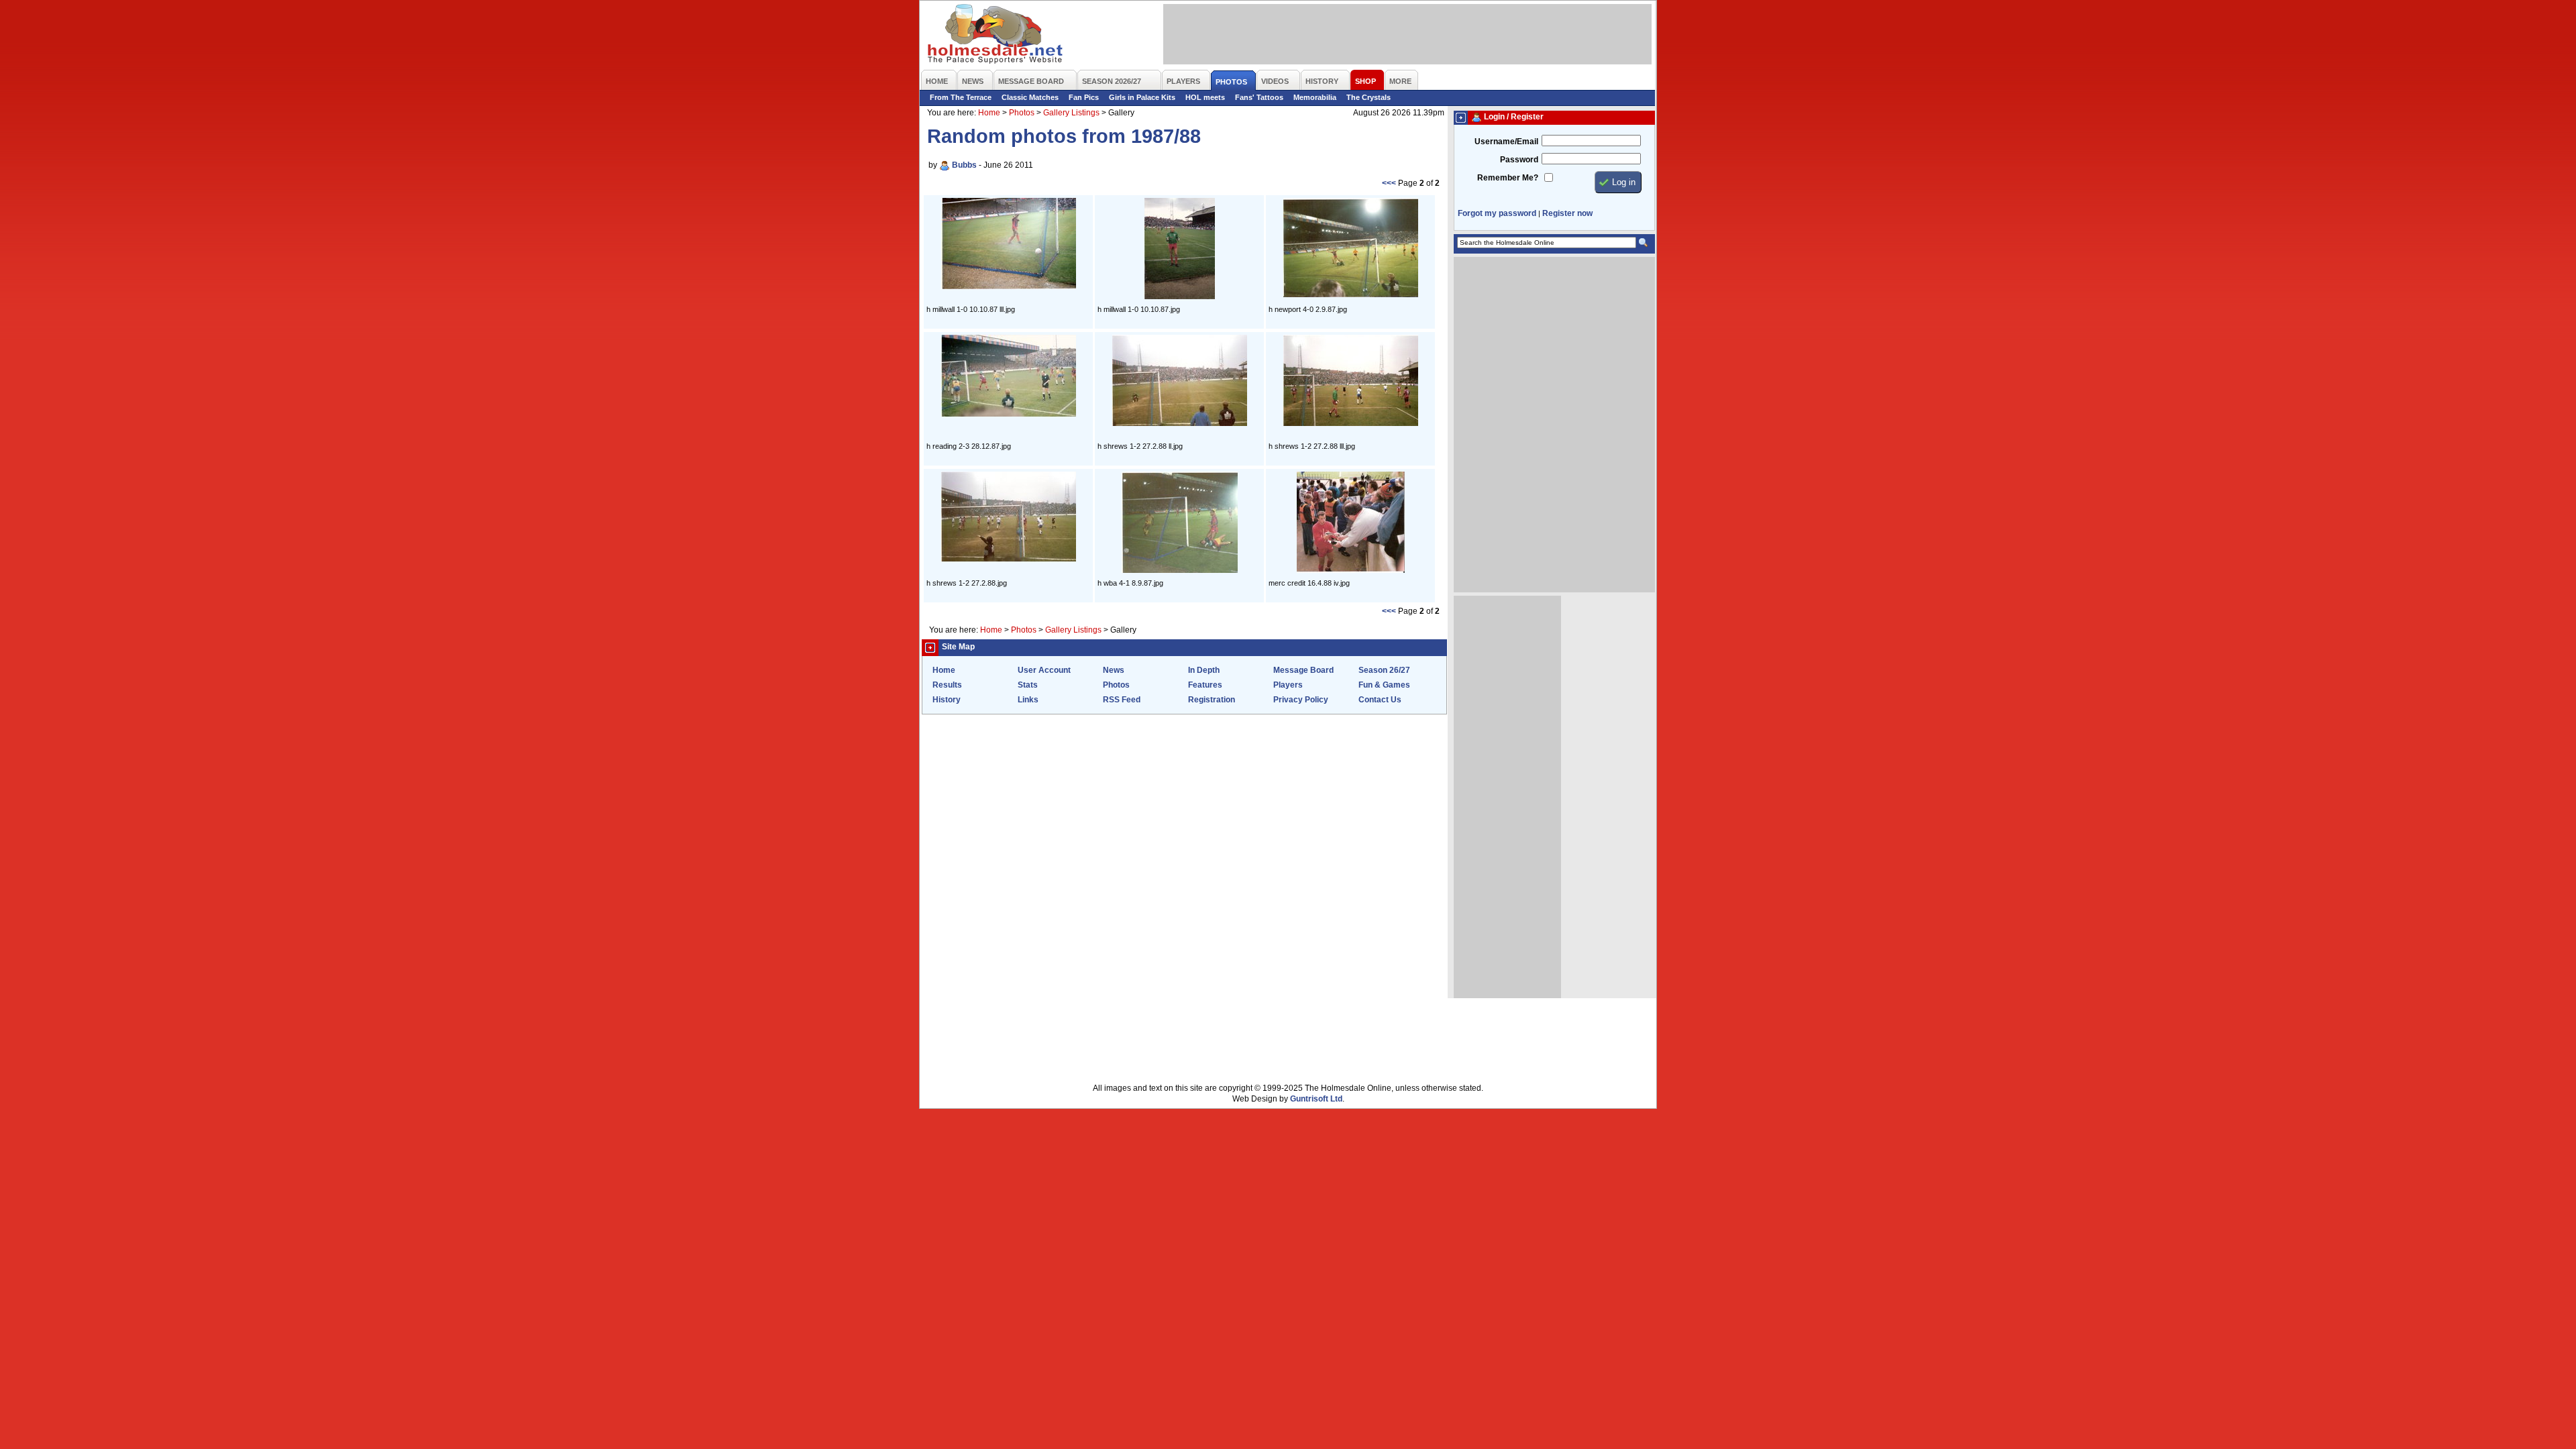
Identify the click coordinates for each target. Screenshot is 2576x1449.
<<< (1389, 183)
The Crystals (1368, 97)
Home (989, 113)
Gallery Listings (1071, 113)
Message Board (1303, 670)
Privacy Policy (1301, 700)
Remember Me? (1508, 178)
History (947, 700)
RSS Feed (1122, 700)
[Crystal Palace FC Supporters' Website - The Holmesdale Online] (996, 35)
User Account (1044, 670)
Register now (1567, 213)
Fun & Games (1384, 685)
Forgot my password (1497, 213)
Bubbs (964, 165)
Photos (1022, 113)
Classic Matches (1030, 97)
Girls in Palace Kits (1142, 97)
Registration (1212, 700)
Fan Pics (1084, 97)
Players (1288, 685)
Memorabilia (1315, 97)
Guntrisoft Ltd (1316, 1099)
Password (1519, 160)
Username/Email (1506, 142)
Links (1028, 700)
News (1114, 670)
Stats (1028, 685)
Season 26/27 (1384, 670)
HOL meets (1205, 97)
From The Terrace (961, 97)
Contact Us (1380, 700)
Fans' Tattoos (1259, 97)
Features (1205, 685)
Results (947, 685)
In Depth (1204, 670)
